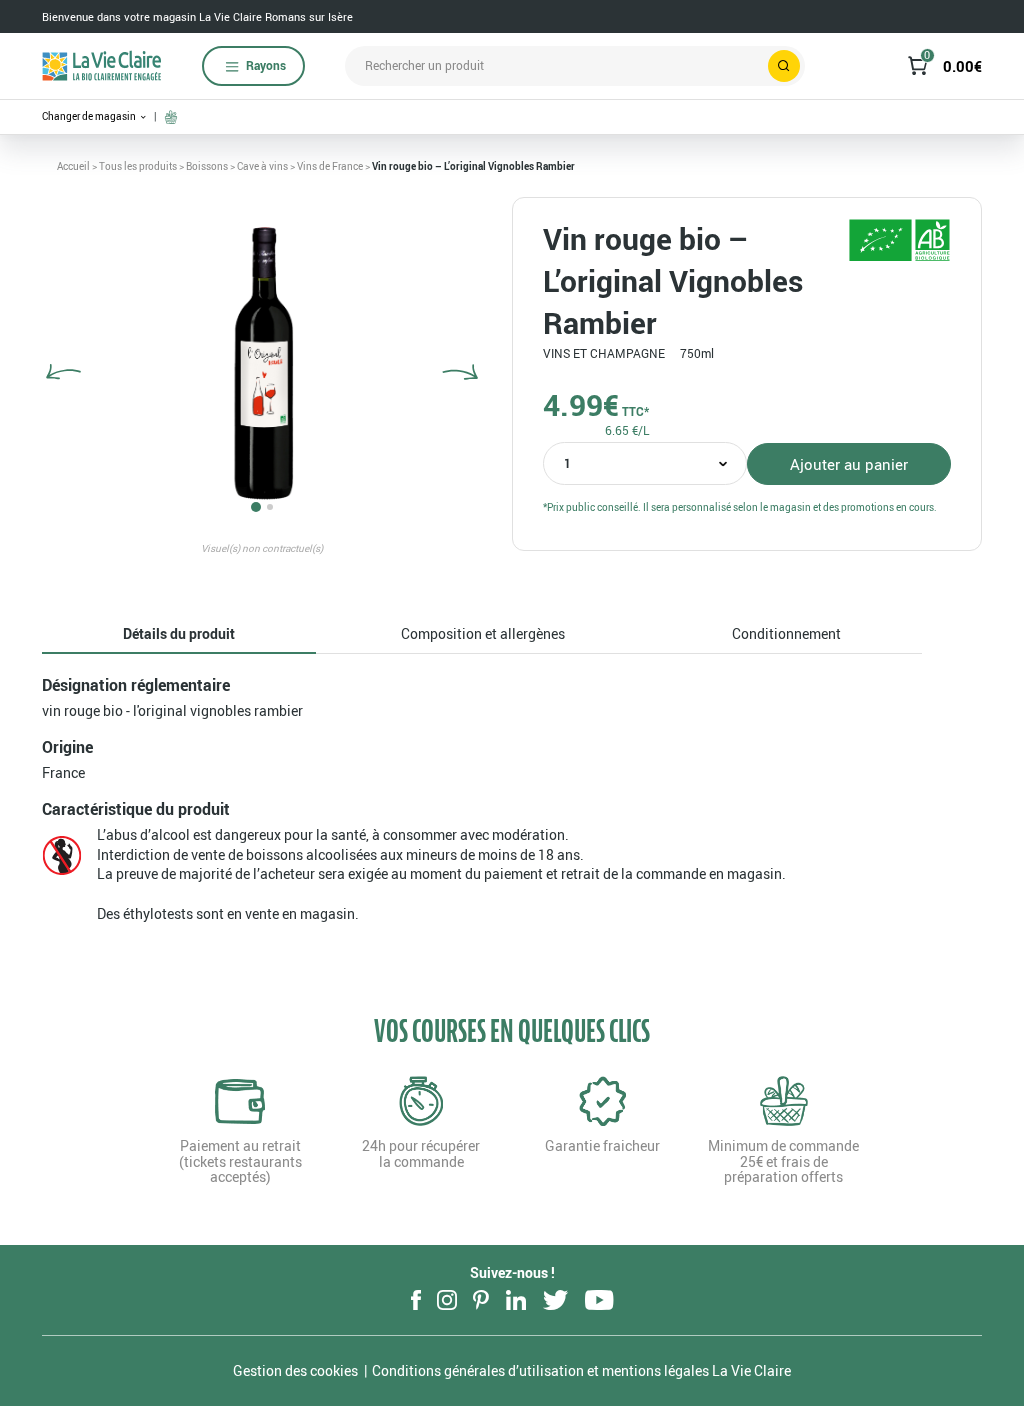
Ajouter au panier (849, 464)
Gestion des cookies (295, 1370)
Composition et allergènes (483, 633)
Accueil (73, 166)
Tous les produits (138, 166)
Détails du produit (179, 633)
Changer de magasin (90, 116)
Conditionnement (786, 633)
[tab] (179, 634)
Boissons (207, 166)
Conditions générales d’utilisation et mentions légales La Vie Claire (581, 1370)
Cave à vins (262, 166)
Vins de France (330, 166)
